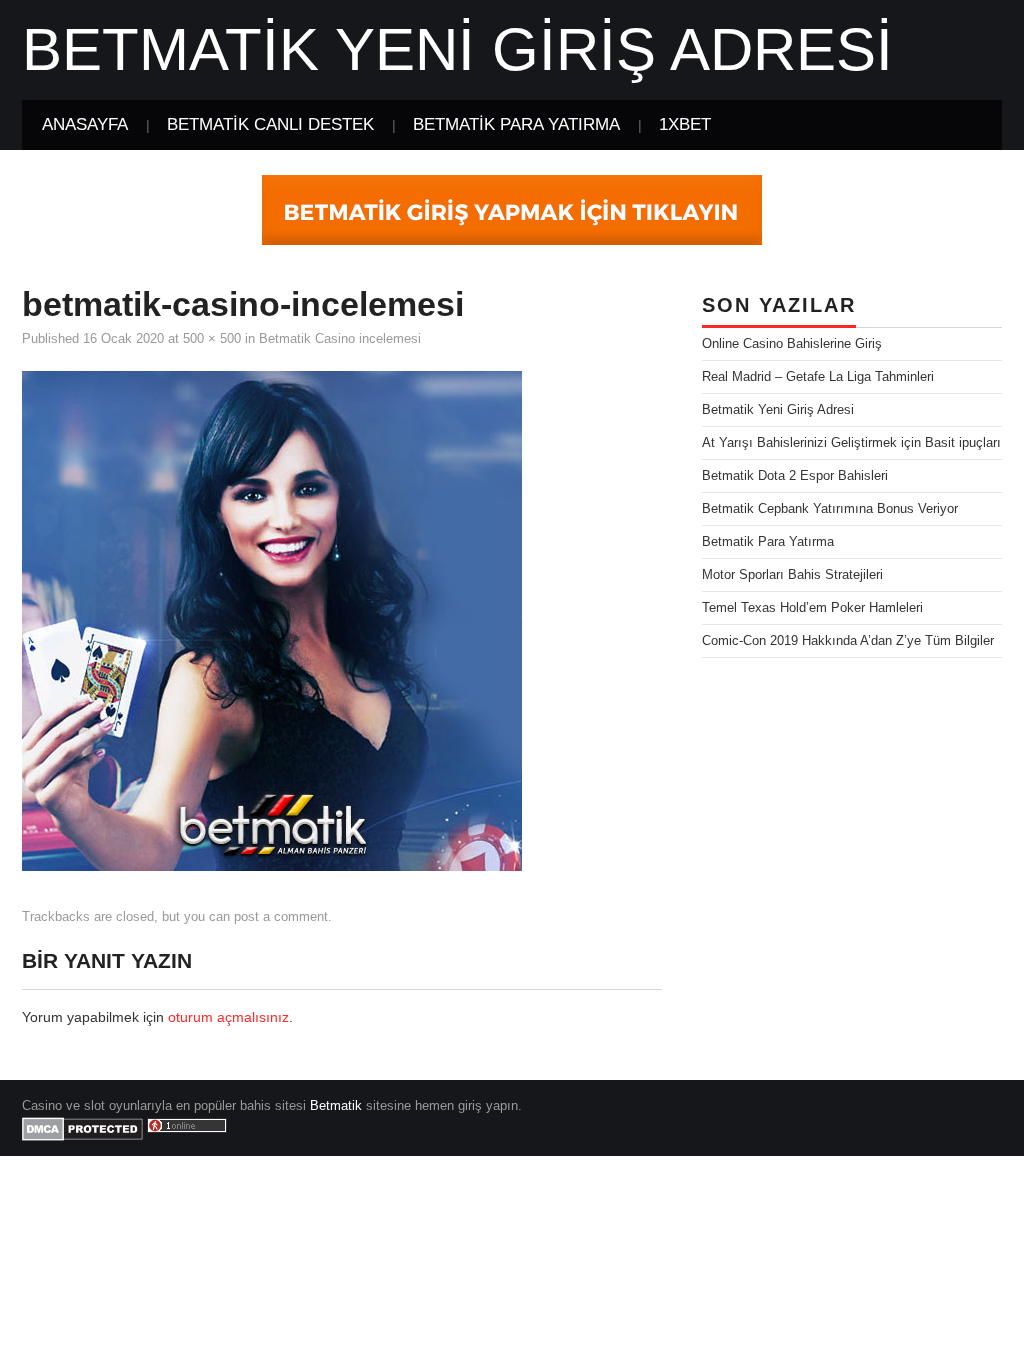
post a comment (281, 917)
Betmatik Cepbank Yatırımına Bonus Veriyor (830, 509)
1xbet (685, 124)
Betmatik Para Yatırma (516, 124)
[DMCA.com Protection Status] (82, 1129)
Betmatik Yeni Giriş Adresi (457, 49)
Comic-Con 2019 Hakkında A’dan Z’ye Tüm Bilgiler (848, 641)
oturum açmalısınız (228, 1017)
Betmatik (336, 1106)
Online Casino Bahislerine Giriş (792, 344)
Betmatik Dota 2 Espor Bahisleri (795, 476)
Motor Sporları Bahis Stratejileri (792, 575)
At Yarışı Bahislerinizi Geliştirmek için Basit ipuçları (851, 443)
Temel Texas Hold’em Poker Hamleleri (812, 608)
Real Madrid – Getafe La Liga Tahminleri (818, 377)
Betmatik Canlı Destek (270, 124)
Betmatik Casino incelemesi (340, 339)
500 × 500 (212, 339)
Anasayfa (85, 124)
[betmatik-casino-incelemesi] (272, 619)
